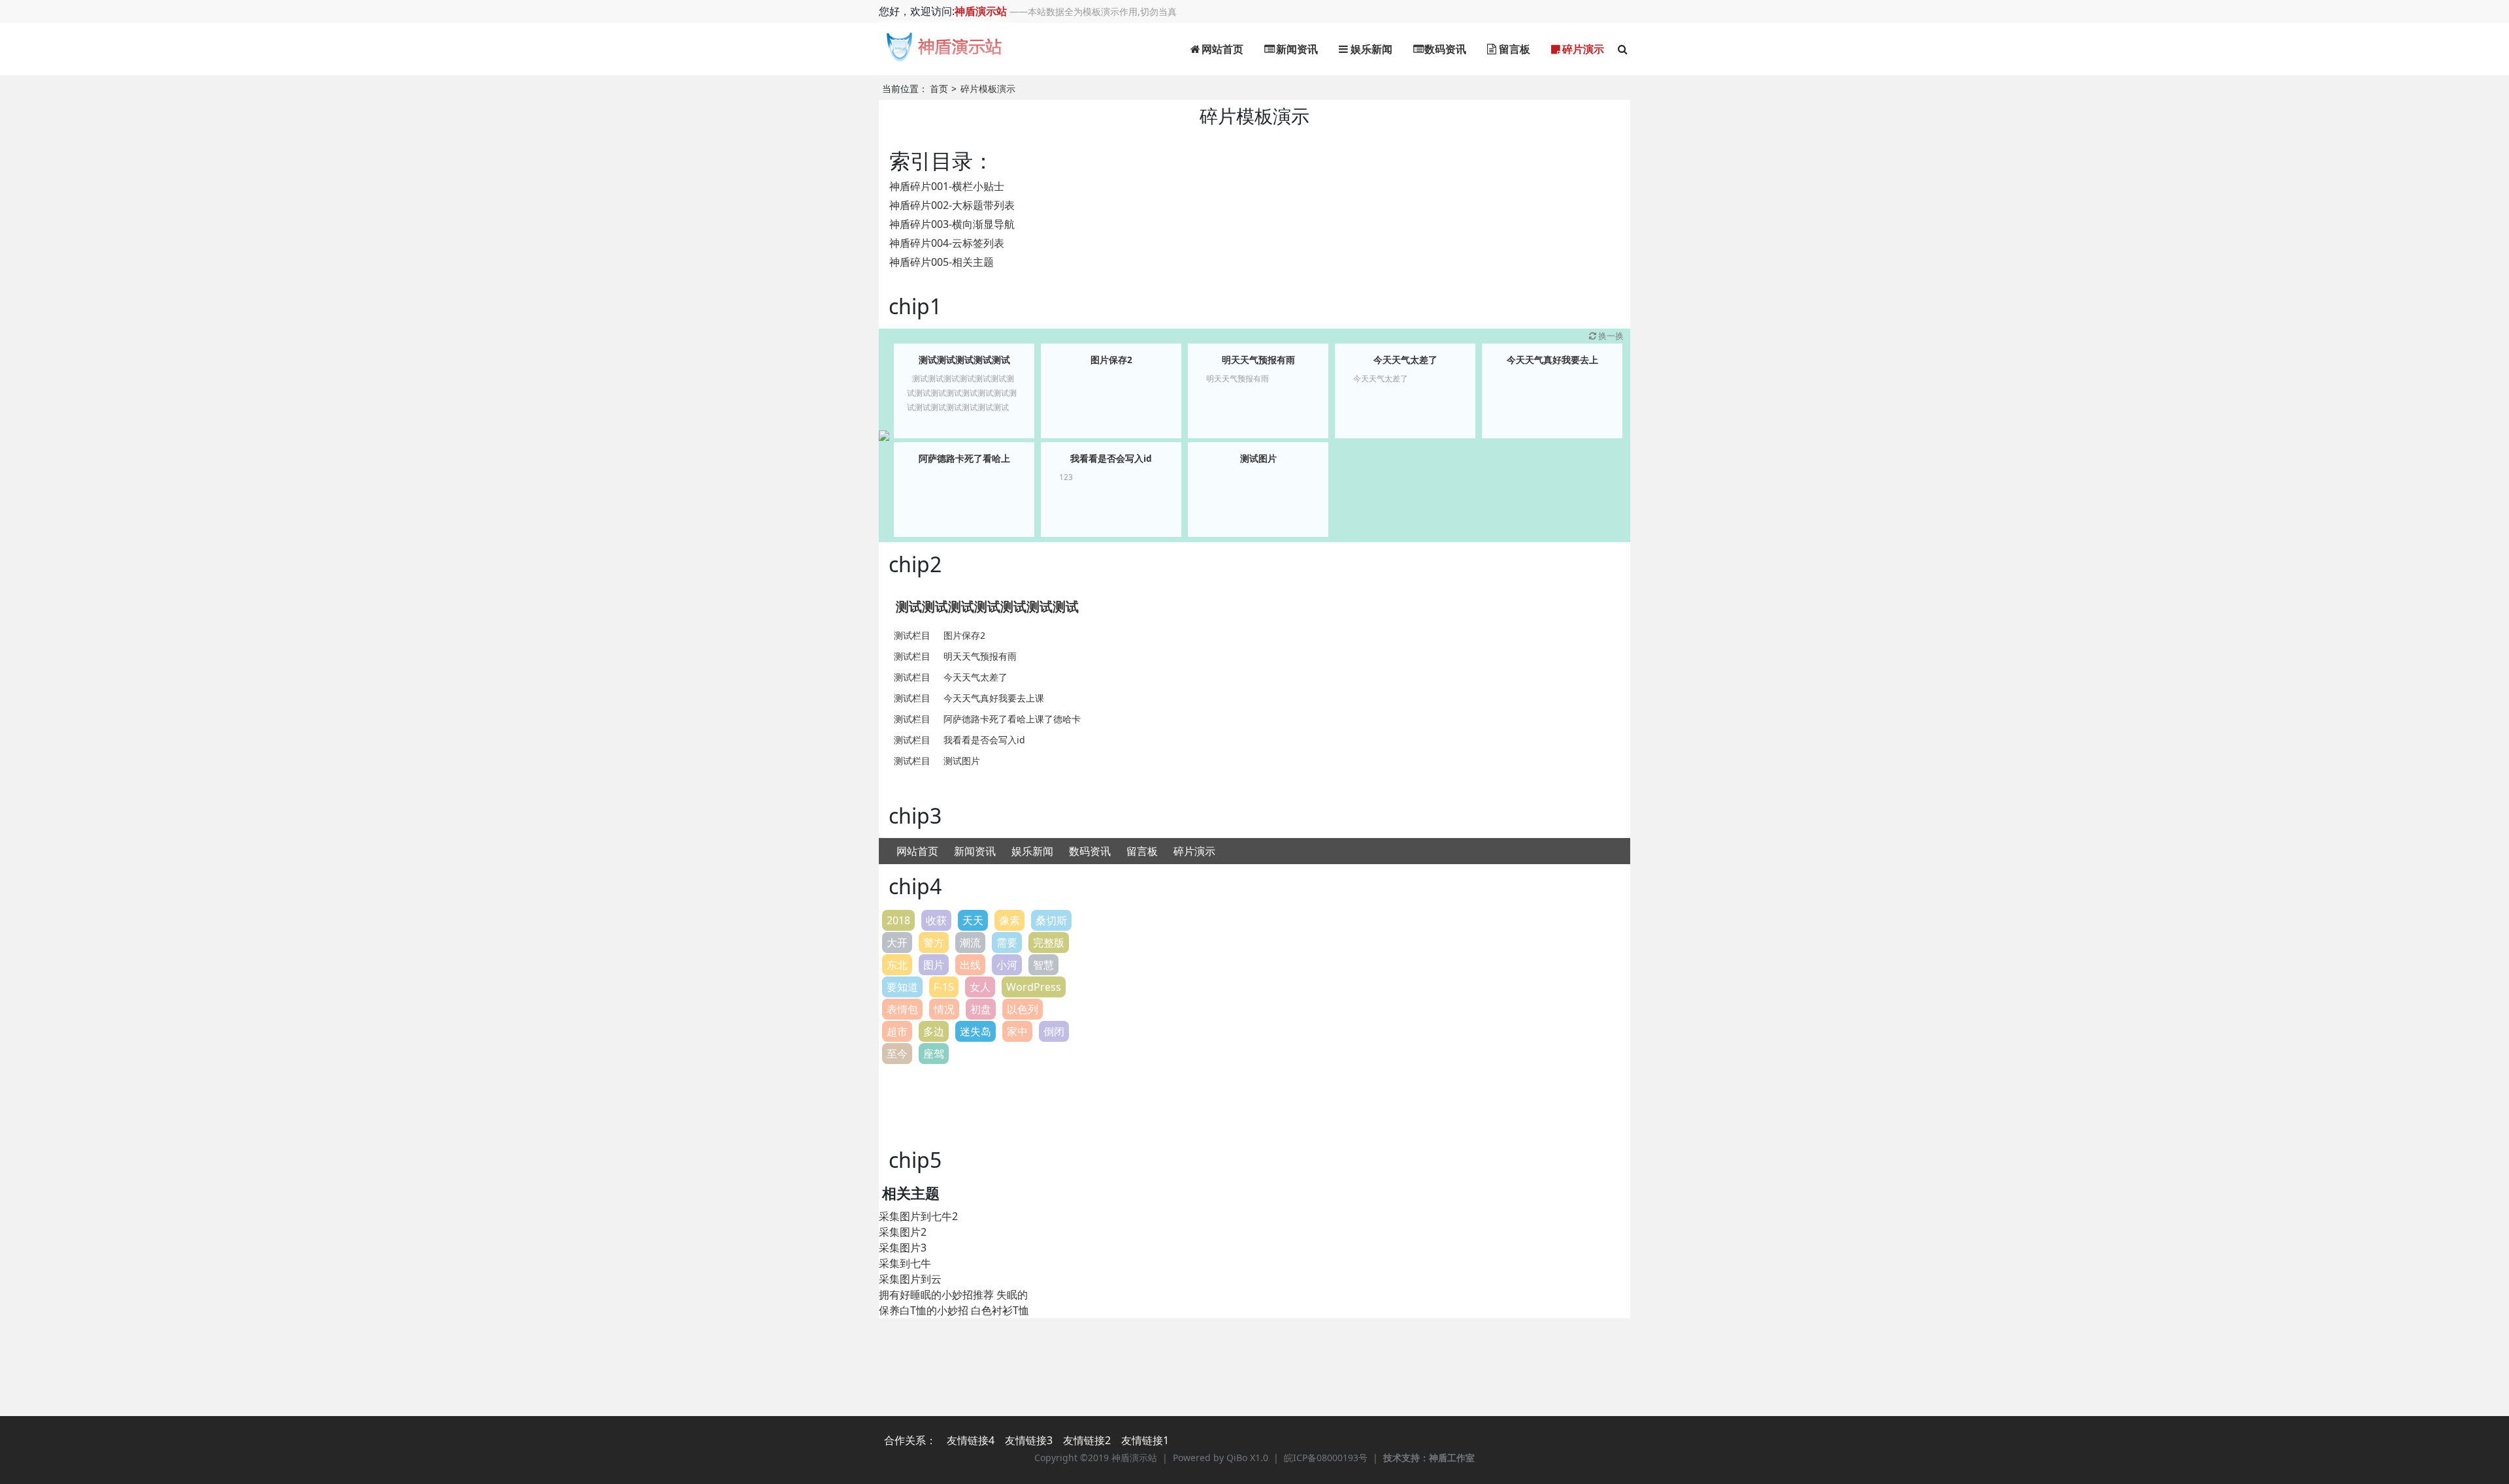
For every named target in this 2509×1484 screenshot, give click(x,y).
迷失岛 (976, 1031)
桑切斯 (1051, 920)
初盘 (981, 1009)
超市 (897, 1031)
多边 (934, 1031)
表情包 (902, 1009)
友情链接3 (1029, 1440)
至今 (897, 1054)
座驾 (934, 1054)
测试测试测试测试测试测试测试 (987, 606)
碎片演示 (1582, 49)
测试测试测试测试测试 (964, 360)
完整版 (1049, 943)
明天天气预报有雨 (1258, 360)
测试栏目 (912, 635)
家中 (1017, 1031)
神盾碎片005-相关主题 (942, 262)
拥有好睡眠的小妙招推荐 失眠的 (953, 1295)
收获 (936, 920)
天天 (973, 920)
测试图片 (1258, 458)
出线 (970, 965)
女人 (980, 987)
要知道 (902, 987)
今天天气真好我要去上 (1552, 360)
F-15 (944, 987)
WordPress (1034, 987)
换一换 (1611, 336)
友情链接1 (1145, 1440)
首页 (939, 89)
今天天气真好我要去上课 (994, 698)
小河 (1007, 965)
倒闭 (1054, 1031)
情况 (944, 1009)
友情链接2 (1087, 1440)
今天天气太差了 (1405, 360)
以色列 (1023, 1009)
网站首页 (1221, 49)
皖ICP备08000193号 (1326, 1458)
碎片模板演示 (988, 89)
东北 (897, 965)
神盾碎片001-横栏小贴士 (947, 186)
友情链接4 (971, 1440)
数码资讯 (1444, 49)
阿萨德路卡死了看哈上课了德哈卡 (1012, 719)
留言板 (1513, 49)
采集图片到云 (910, 1279)
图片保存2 (1111, 360)
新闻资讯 (1296, 49)
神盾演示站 (981, 11)
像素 (1009, 920)
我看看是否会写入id (1111, 458)
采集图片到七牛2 (918, 1216)
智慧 (1043, 965)
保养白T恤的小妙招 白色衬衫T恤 (954, 1310)
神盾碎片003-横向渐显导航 (952, 224)
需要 (1007, 943)
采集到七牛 (905, 1263)
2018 (898, 920)
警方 (934, 943)
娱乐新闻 (1370, 49)
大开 (897, 943)
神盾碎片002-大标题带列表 (952, 205)
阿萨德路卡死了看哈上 (964, 458)
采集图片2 (903, 1232)
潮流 (970, 943)
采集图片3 (903, 1248)
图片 (934, 965)
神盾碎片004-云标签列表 (947, 243)
